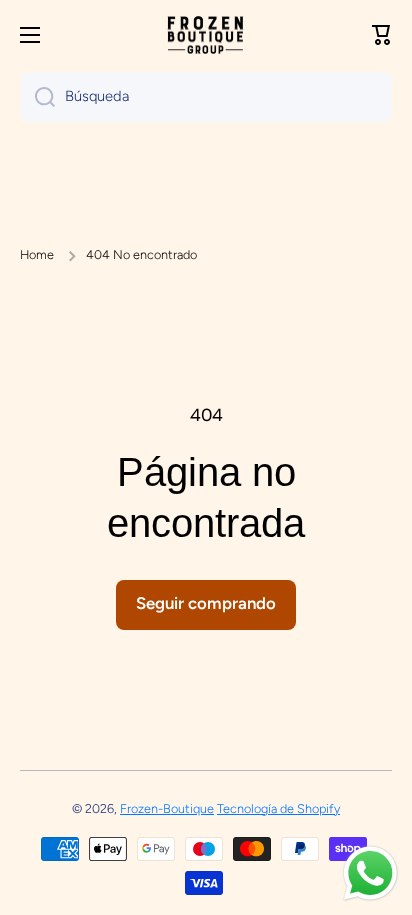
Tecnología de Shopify (278, 808)
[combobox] (206, 97)
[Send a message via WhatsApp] (370, 873)
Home (37, 254)
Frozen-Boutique (167, 808)
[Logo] (206, 35)
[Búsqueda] (37, 97)
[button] (382, 35)
